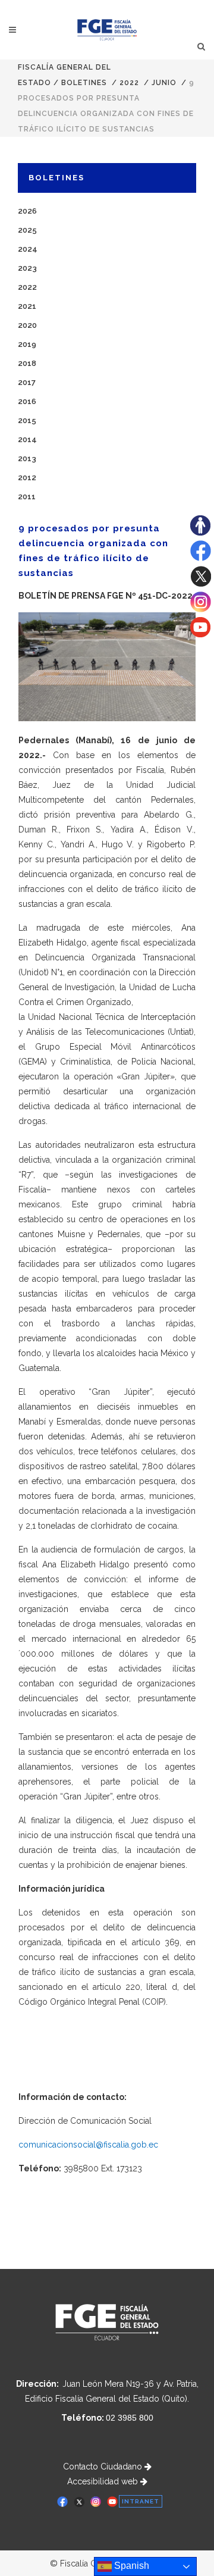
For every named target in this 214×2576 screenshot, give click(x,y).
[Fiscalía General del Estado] (107, 30)
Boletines (84, 83)
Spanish (130, 2566)
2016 (27, 401)
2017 (27, 382)
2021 (27, 306)
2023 (27, 268)
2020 (27, 325)
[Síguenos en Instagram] (201, 609)
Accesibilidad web (104, 2481)
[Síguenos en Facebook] (201, 558)
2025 (27, 230)
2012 (27, 478)
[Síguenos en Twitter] (201, 584)
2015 (27, 420)
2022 (129, 83)
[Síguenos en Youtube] (200, 634)
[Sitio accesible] (200, 533)
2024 (28, 249)
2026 (27, 211)
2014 (27, 439)
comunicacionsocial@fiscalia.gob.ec (88, 2145)
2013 (27, 458)
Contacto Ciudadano (104, 2467)
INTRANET (141, 2501)
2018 (27, 363)
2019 (27, 344)
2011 (27, 497)
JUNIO (164, 83)
